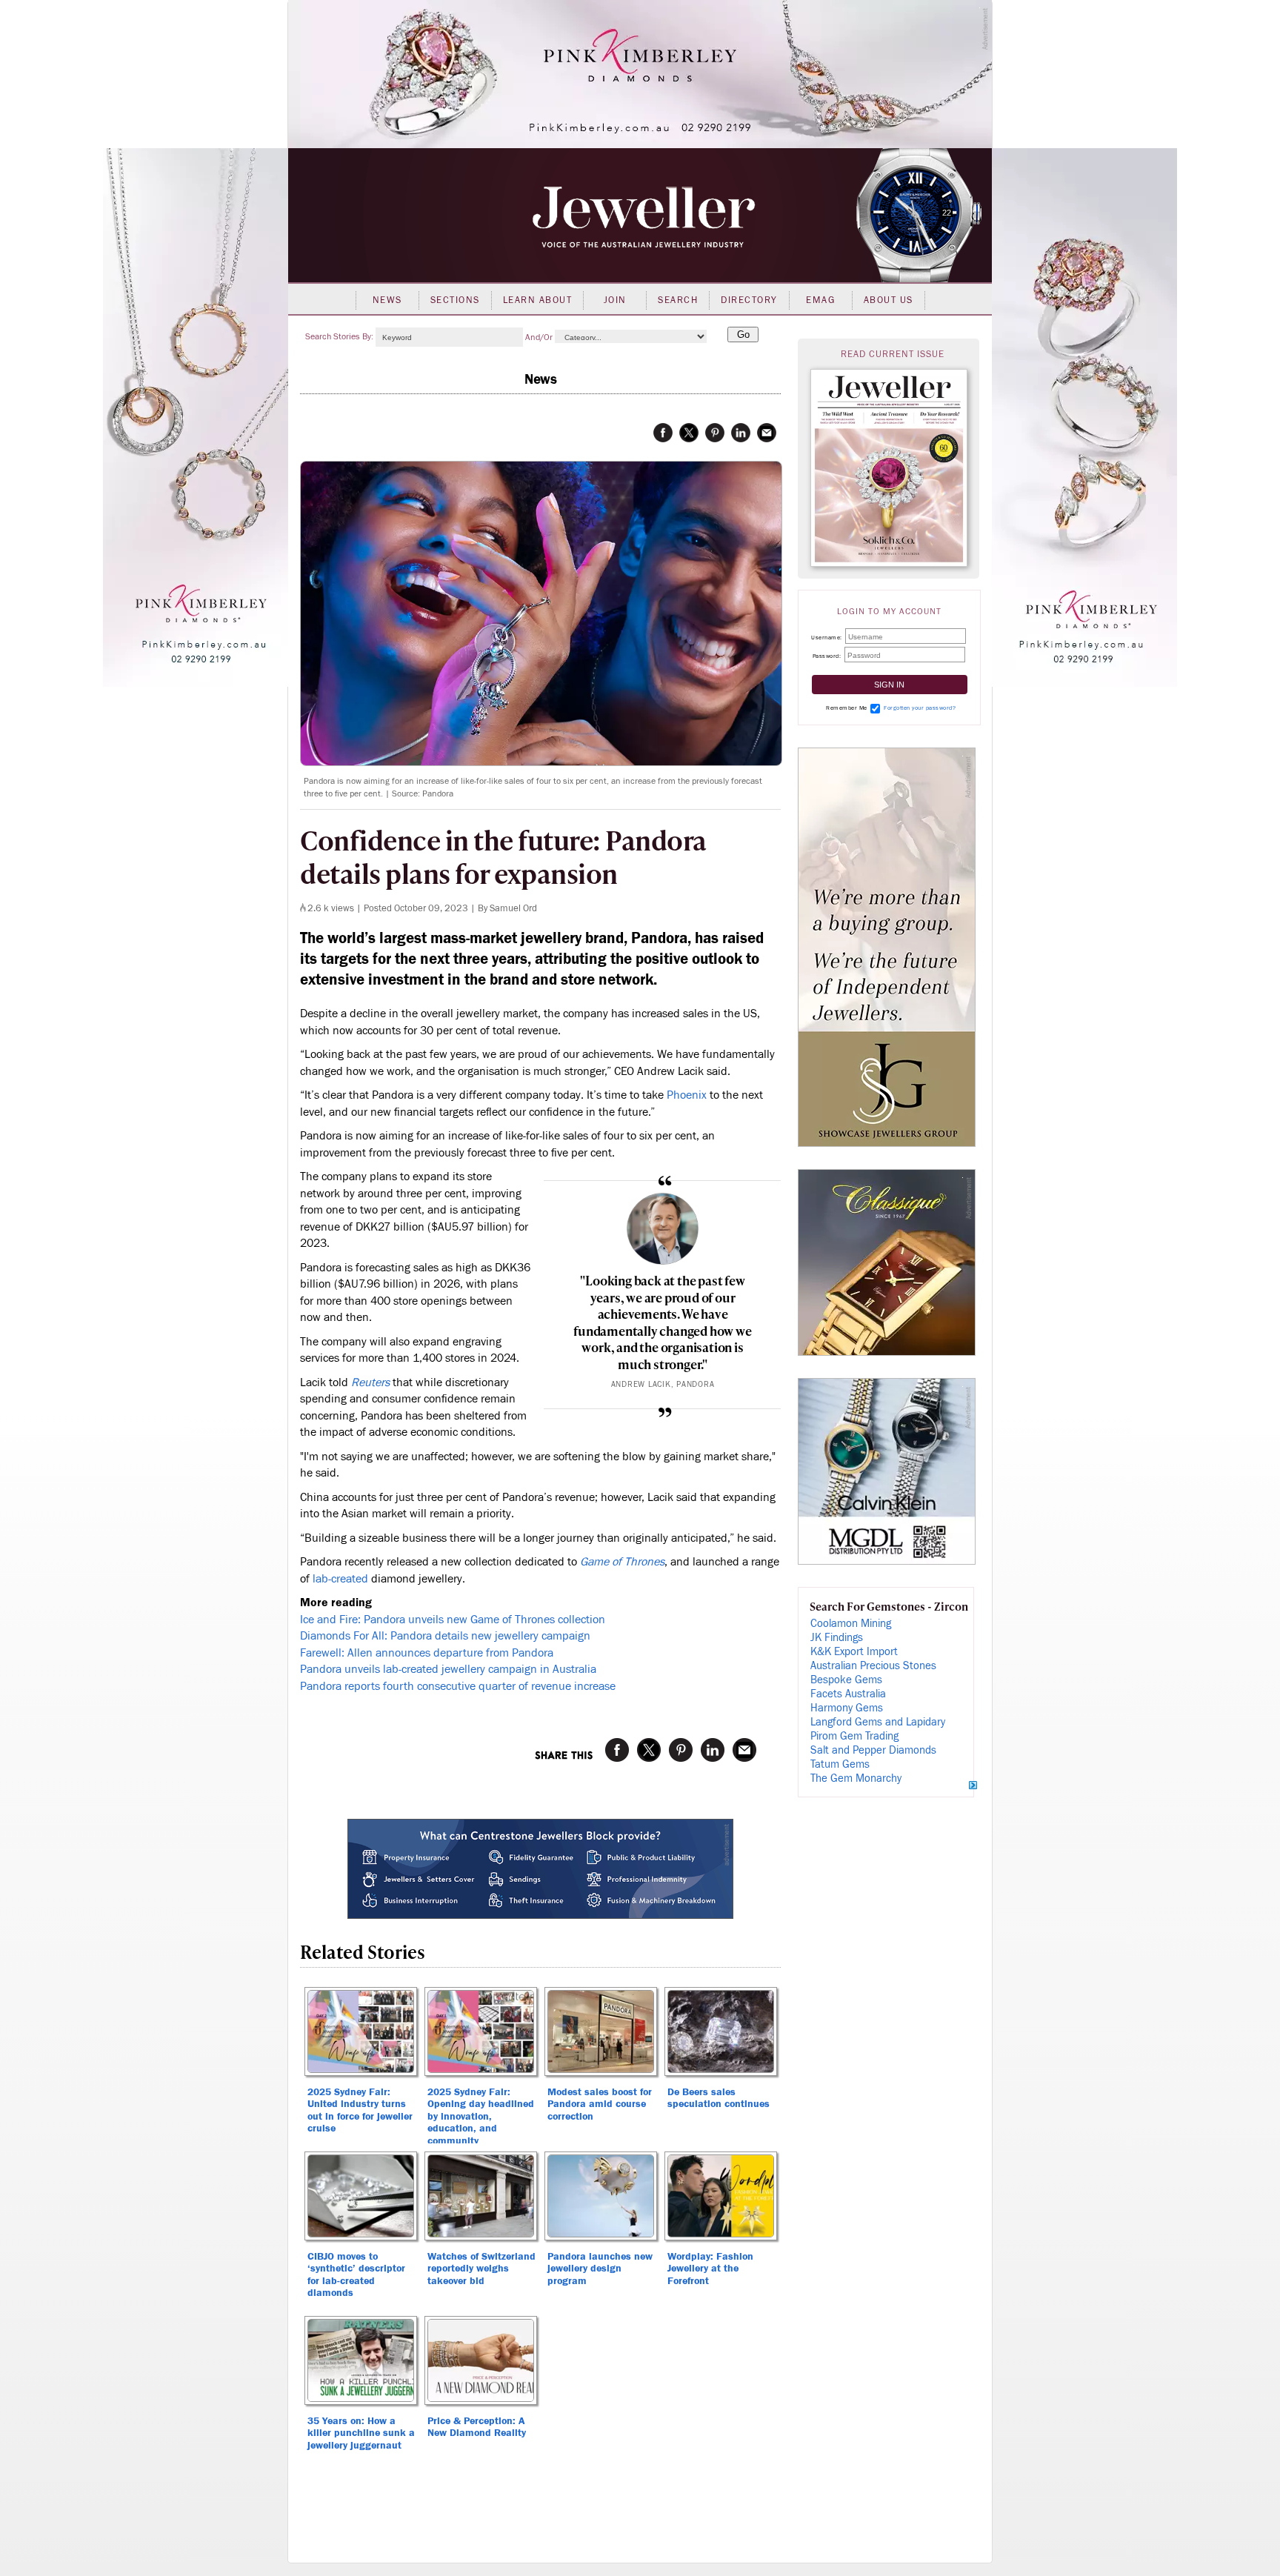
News (387, 300)
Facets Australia (848, 1694)
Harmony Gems (847, 1708)
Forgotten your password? (920, 708)
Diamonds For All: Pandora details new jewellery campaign (445, 1636)
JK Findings (837, 1638)
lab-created (342, 1579)
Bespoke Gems (846, 1680)
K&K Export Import (854, 1652)
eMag (820, 300)
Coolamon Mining (851, 1624)
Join (615, 300)
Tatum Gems (840, 1764)
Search (678, 300)
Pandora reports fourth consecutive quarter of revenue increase (458, 1686)
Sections (455, 300)
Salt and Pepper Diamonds (873, 1750)
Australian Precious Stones (873, 1666)
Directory (749, 300)
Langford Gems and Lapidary (878, 1722)
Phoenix (687, 1095)
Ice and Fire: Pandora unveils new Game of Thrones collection (453, 1620)
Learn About (538, 300)
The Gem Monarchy (856, 1778)
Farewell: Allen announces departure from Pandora (427, 1653)
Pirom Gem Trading (854, 1736)
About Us (889, 300)
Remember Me (847, 708)
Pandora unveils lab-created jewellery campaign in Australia (448, 1669)
